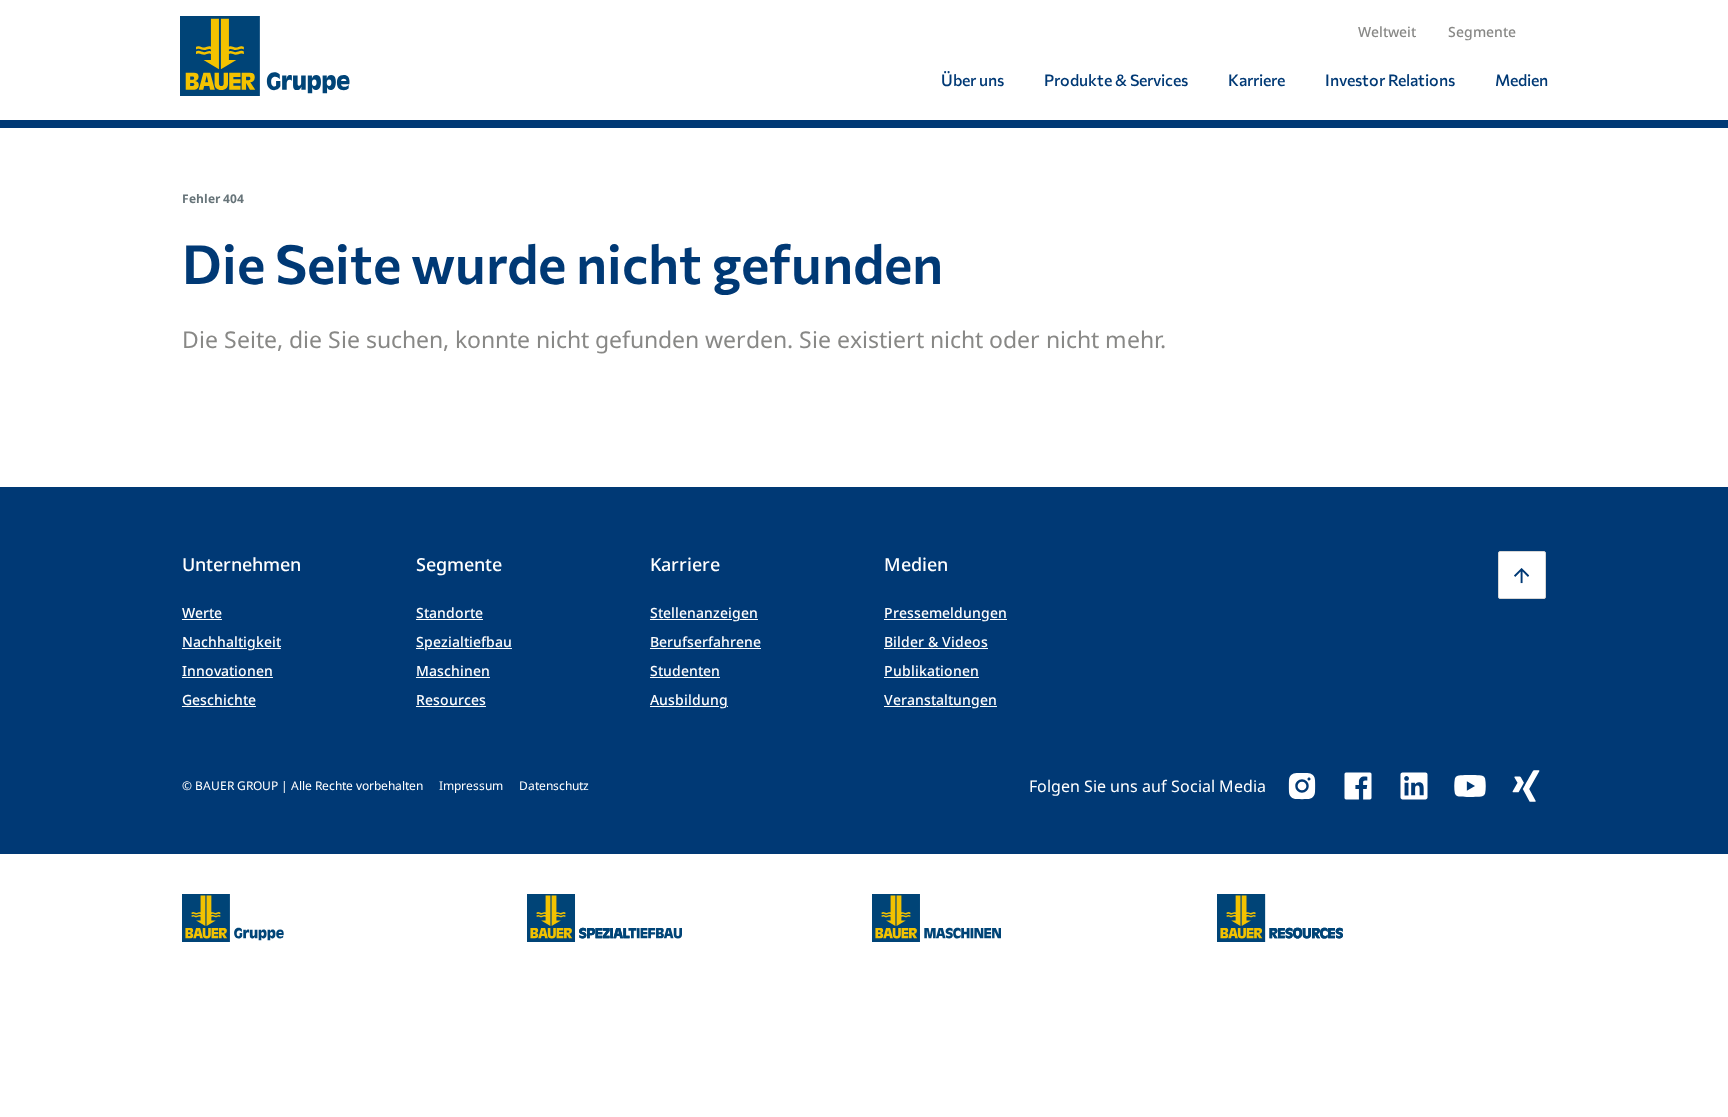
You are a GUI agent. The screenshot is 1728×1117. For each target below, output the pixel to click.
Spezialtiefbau (464, 641)
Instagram (1302, 786)
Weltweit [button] (1387, 31)
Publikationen (931, 670)
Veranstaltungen (940, 699)
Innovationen (227, 670)
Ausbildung (689, 699)
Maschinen (453, 670)
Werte (202, 612)
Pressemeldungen (945, 612)
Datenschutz (554, 785)
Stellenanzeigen (704, 612)
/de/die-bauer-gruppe (211, 918)
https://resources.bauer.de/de (1280, 906)
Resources (451, 699)
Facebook (1358, 786)
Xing (1526, 786)
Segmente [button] (1482, 31)
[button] (1522, 575)
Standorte (449, 612)
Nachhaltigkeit (231, 641)
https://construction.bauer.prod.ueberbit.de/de (604, 906)
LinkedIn (1414, 786)
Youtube (1470, 786)
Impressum (471, 785)
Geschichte (219, 699)
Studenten (685, 670)
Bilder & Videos (936, 641)
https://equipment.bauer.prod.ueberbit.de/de (936, 906)
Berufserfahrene (705, 641)
